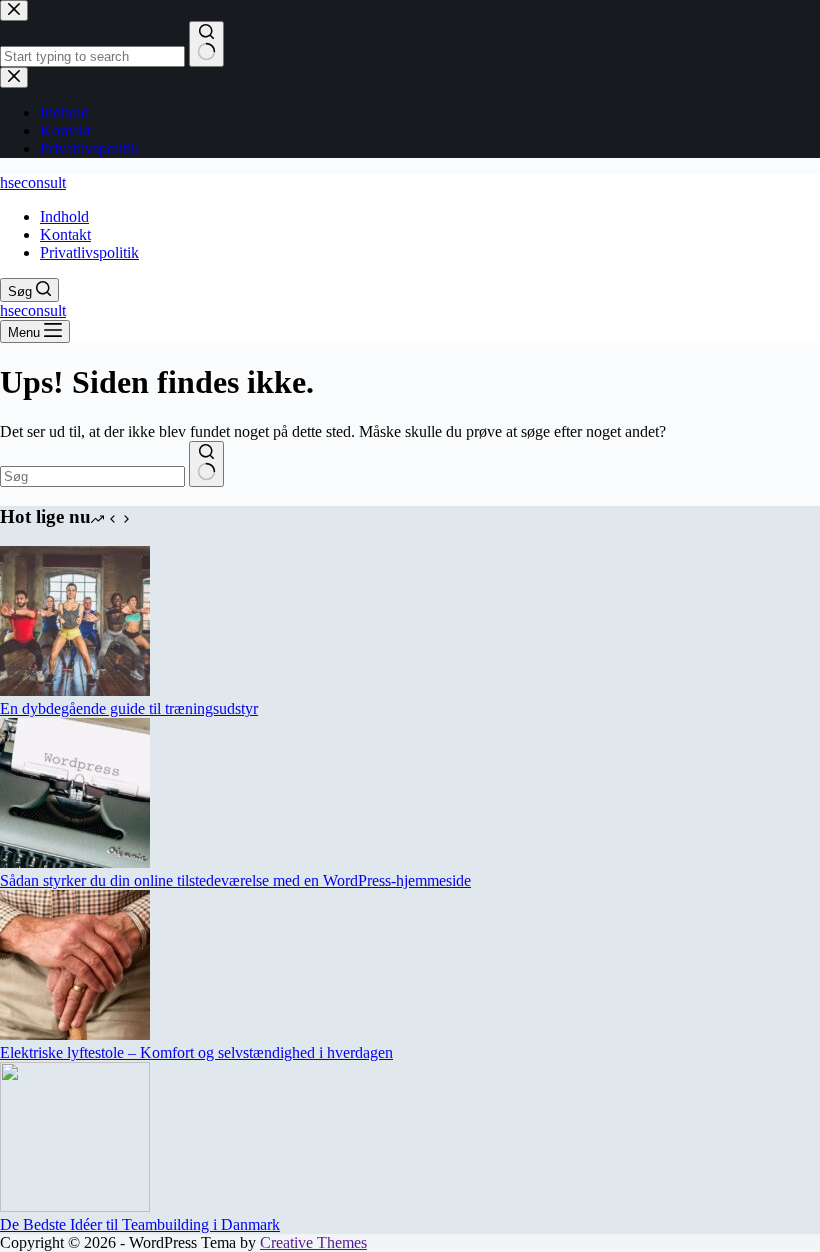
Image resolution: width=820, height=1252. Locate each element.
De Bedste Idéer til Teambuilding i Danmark (140, 1224)
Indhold (64, 216)
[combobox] (92, 476)
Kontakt (65, 234)
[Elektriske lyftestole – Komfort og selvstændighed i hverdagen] (75, 1034)
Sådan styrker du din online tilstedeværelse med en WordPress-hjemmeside (235, 880)
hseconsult (33, 182)
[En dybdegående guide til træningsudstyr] (75, 690)
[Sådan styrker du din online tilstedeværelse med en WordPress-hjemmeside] (75, 862)
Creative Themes (313, 1242)
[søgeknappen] (206, 464)
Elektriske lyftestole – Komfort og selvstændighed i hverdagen (196, 1052)
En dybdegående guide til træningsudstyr (129, 708)
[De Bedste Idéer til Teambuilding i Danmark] (75, 1206)
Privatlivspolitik (89, 252)
